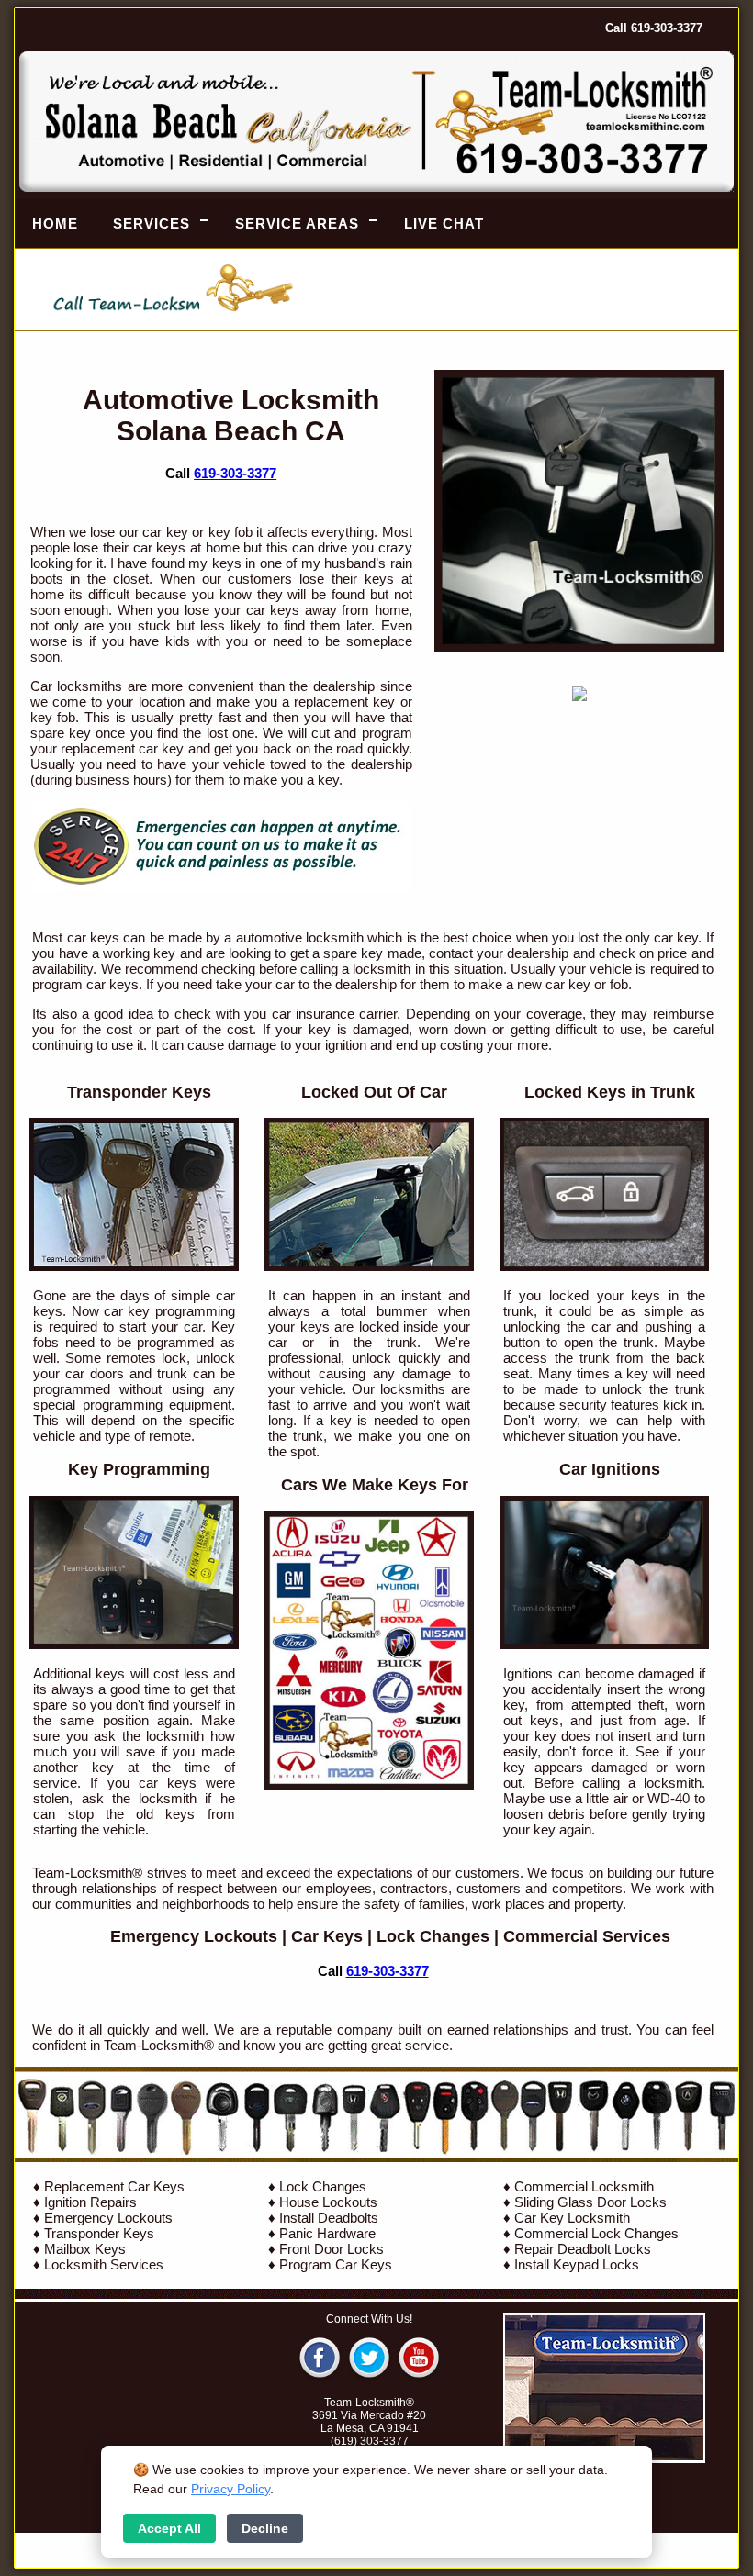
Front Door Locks (332, 2249)
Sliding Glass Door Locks (590, 2202)
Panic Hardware (327, 2233)
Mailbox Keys (85, 2249)
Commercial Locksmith (584, 2186)
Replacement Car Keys (114, 2186)
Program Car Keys (336, 2264)
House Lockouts (328, 2202)
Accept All (169, 2528)
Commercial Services (587, 1936)
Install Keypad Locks (577, 2264)
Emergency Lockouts (194, 1936)
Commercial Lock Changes (596, 2233)
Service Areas (297, 223)
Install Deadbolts (329, 2218)
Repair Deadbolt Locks (583, 2249)
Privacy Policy (230, 2489)
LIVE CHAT (444, 223)
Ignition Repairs (90, 2202)
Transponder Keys (99, 2233)
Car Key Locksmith (572, 2218)
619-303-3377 (235, 473)
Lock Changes (433, 1936)
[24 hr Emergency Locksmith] (221, 887)
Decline (265, 2528)
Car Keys (327, 1936)
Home (55, 223)
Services (152, 223)
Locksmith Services (104, 2264)
